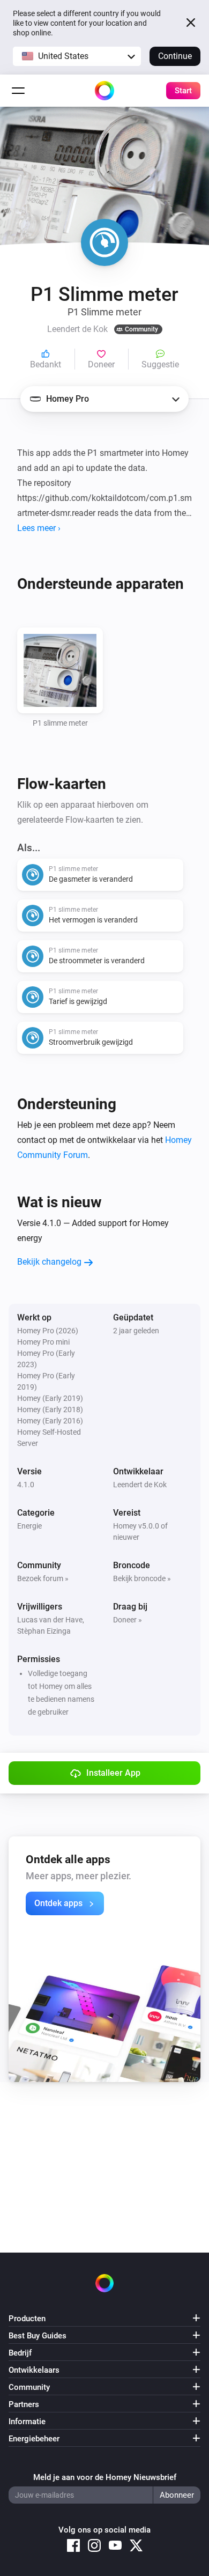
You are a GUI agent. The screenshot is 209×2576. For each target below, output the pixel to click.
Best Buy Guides (38, 2336)
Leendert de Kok (140, 1485)
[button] (77, 56)
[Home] (104, 91)
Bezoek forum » (43, 1578)
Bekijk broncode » (142, 1578)
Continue (175, 56)
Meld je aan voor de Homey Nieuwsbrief (105, 2477)
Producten (27, 2319)
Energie (29, 1526)
